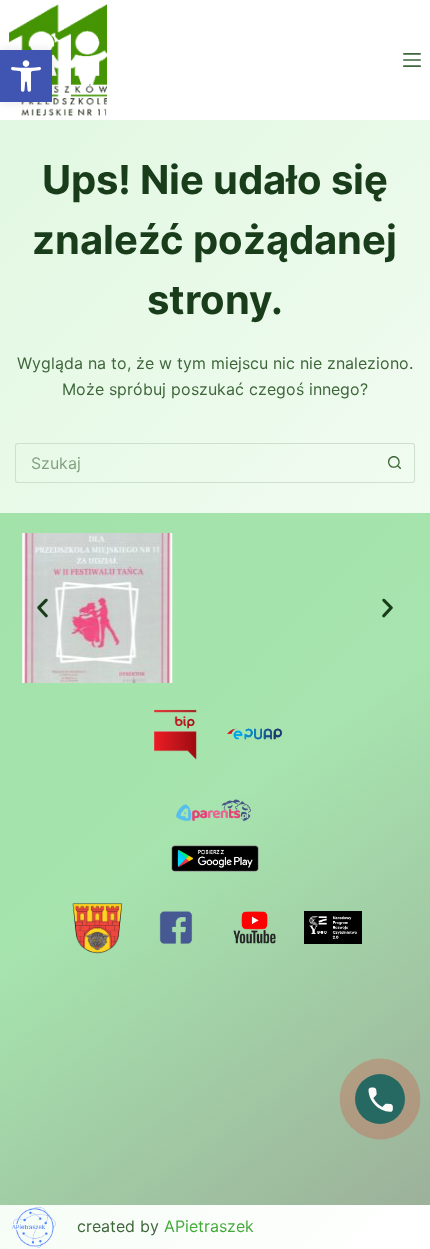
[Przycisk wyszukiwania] (395, 463)
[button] (42, 607)
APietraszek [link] (209, 1226)
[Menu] (412, 60)
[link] (26, 76)
